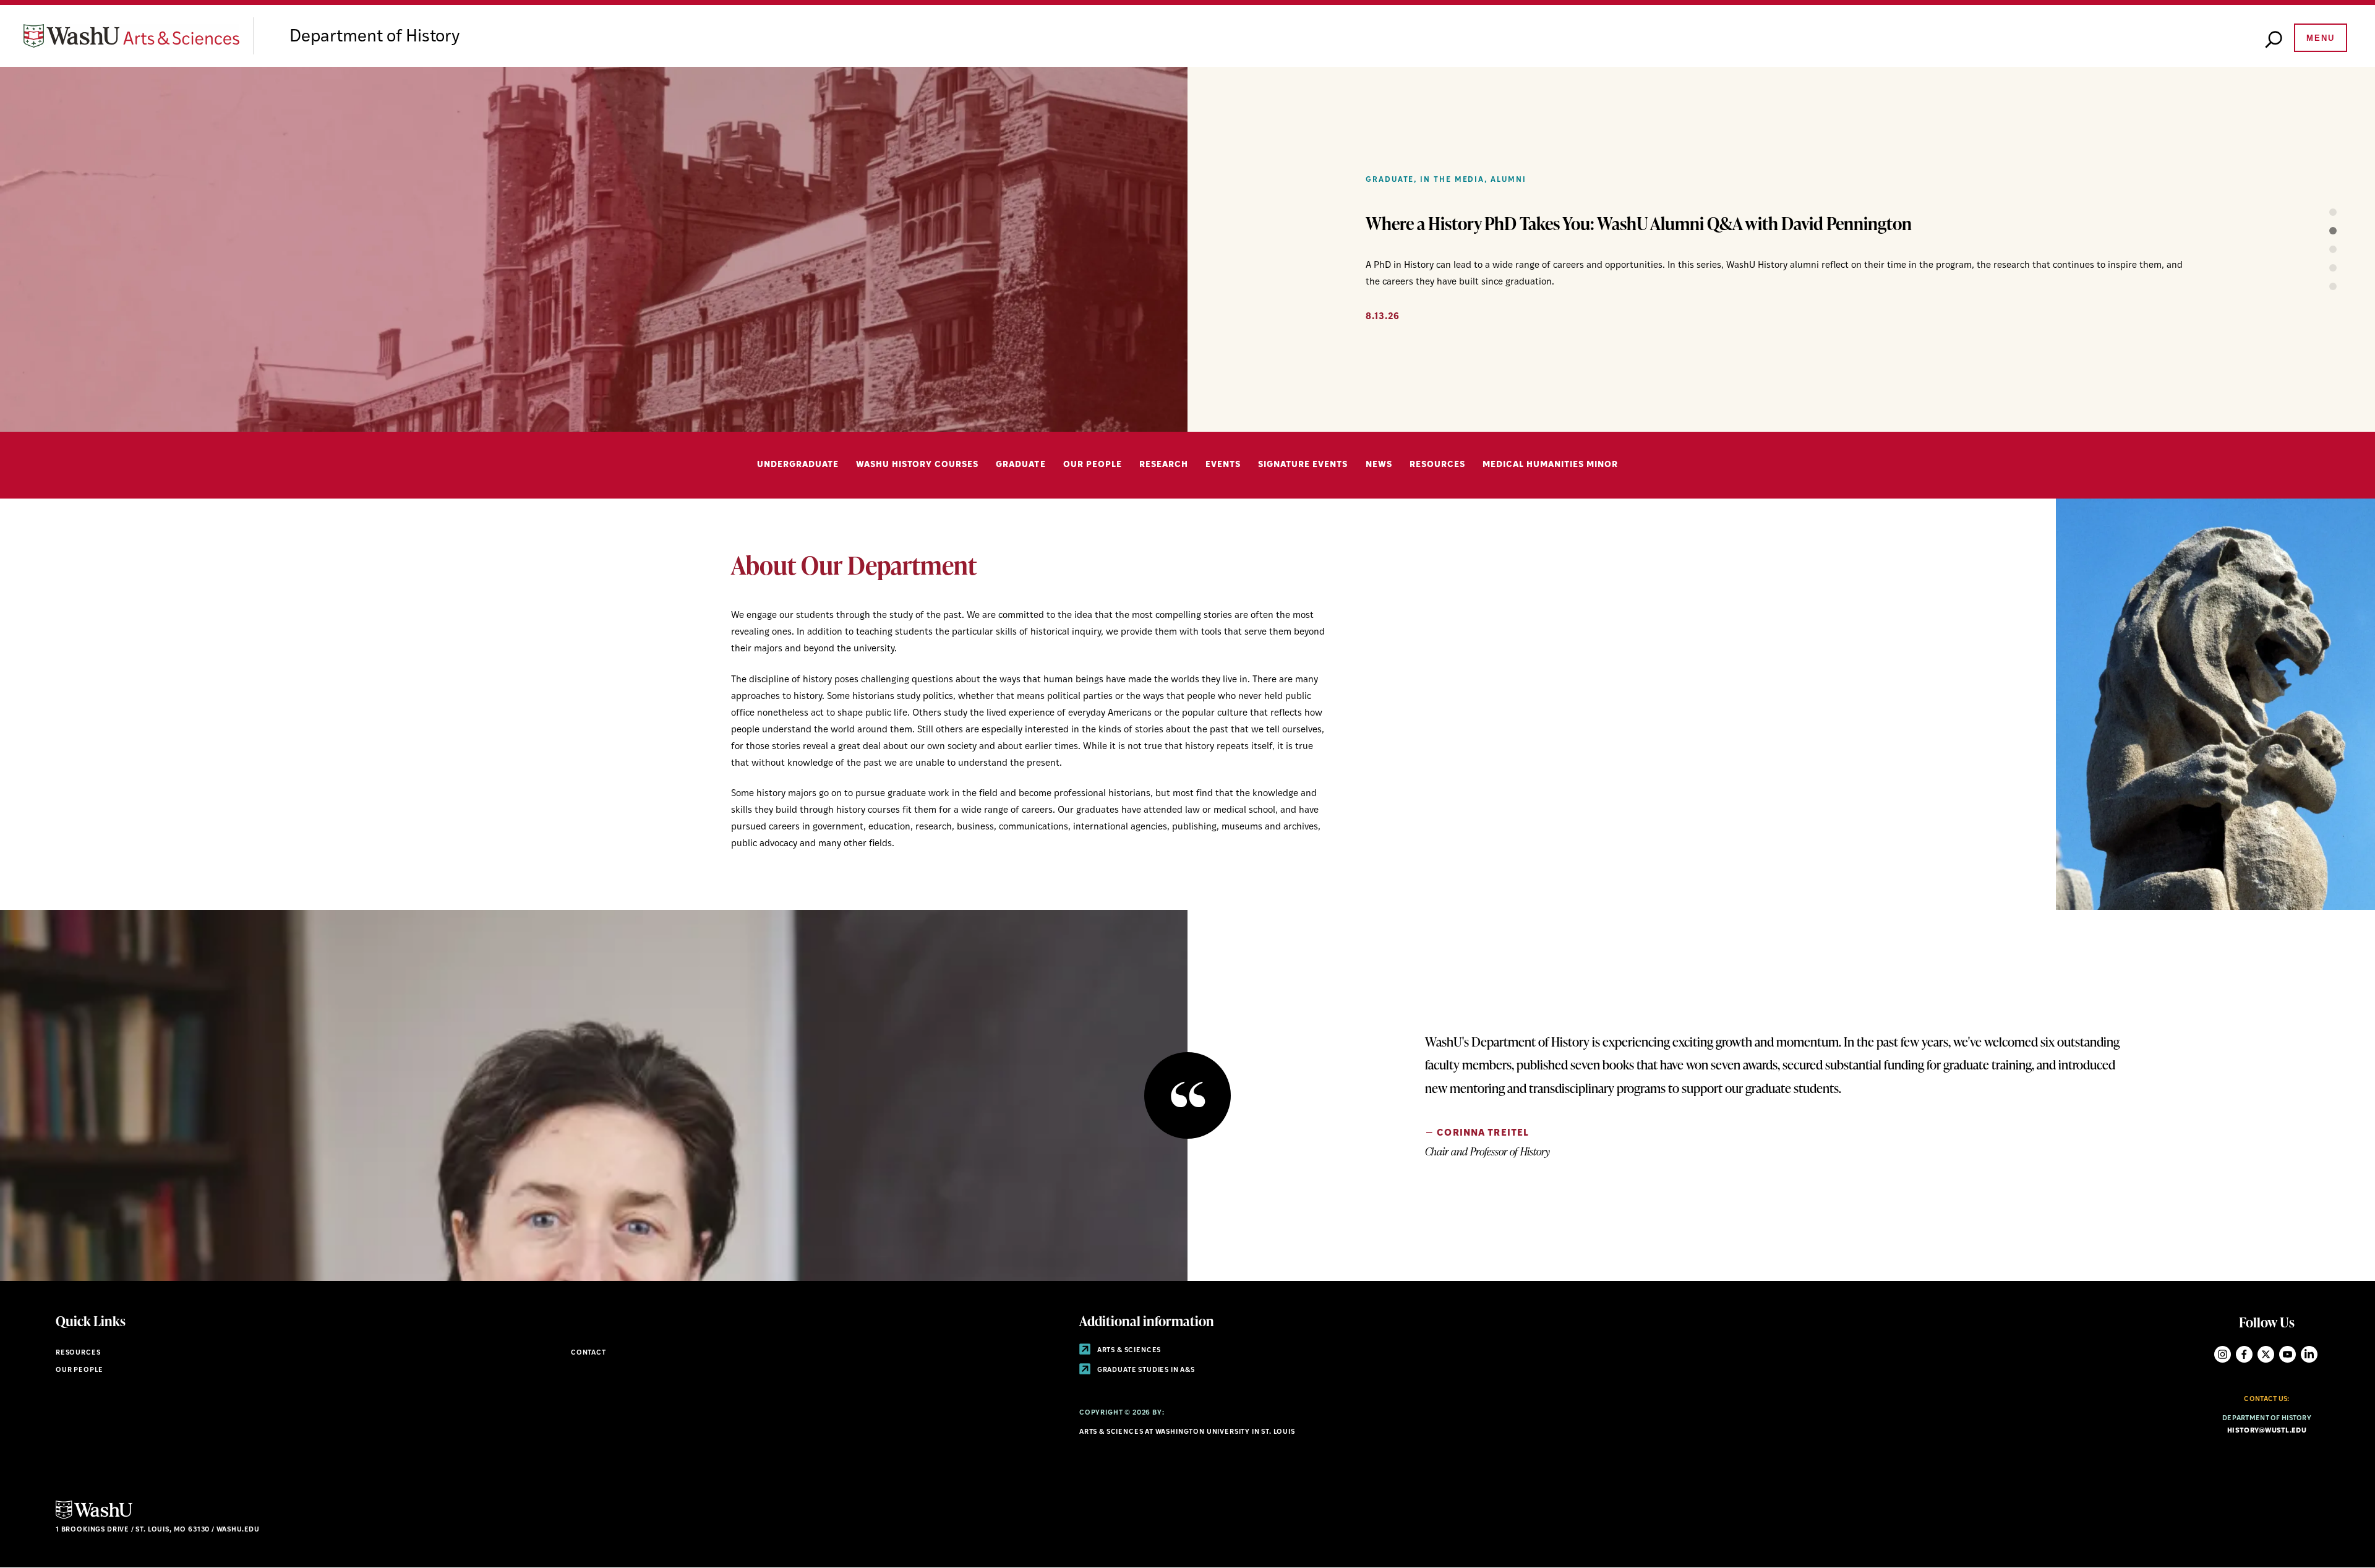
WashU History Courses (917, 465)
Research (1164, 465)
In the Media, (1454, 180)
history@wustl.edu (2267, 1431)
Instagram (2223, 1354)
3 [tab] (2319, 249)
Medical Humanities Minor (1550, 465)
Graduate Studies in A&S (1145, 1370)
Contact (588, 1353)
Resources (1437, 465)
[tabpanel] (1187, 249)
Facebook (2244, 1354)
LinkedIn (2309, 1354)
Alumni (1508, 180)
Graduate (1021, 465)
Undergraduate (798, 465)
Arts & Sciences (1128, 1351)
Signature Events (1303, 465)
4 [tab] (2319, 268)
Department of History (374, 37)
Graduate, (1391, 180)
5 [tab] (2319, 286)
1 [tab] (2319, 212)
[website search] (2274, 40)
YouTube (2287, 1354)
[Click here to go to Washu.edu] (94, 1518)
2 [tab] (2319, 231)
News (1379, 465)
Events (1223, 465)
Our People (1093, 465)
